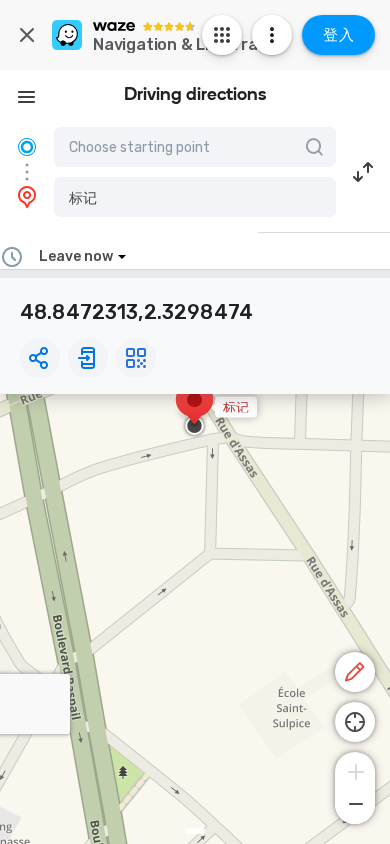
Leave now (76, 256)
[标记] (194, 410)
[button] (195, 197)
